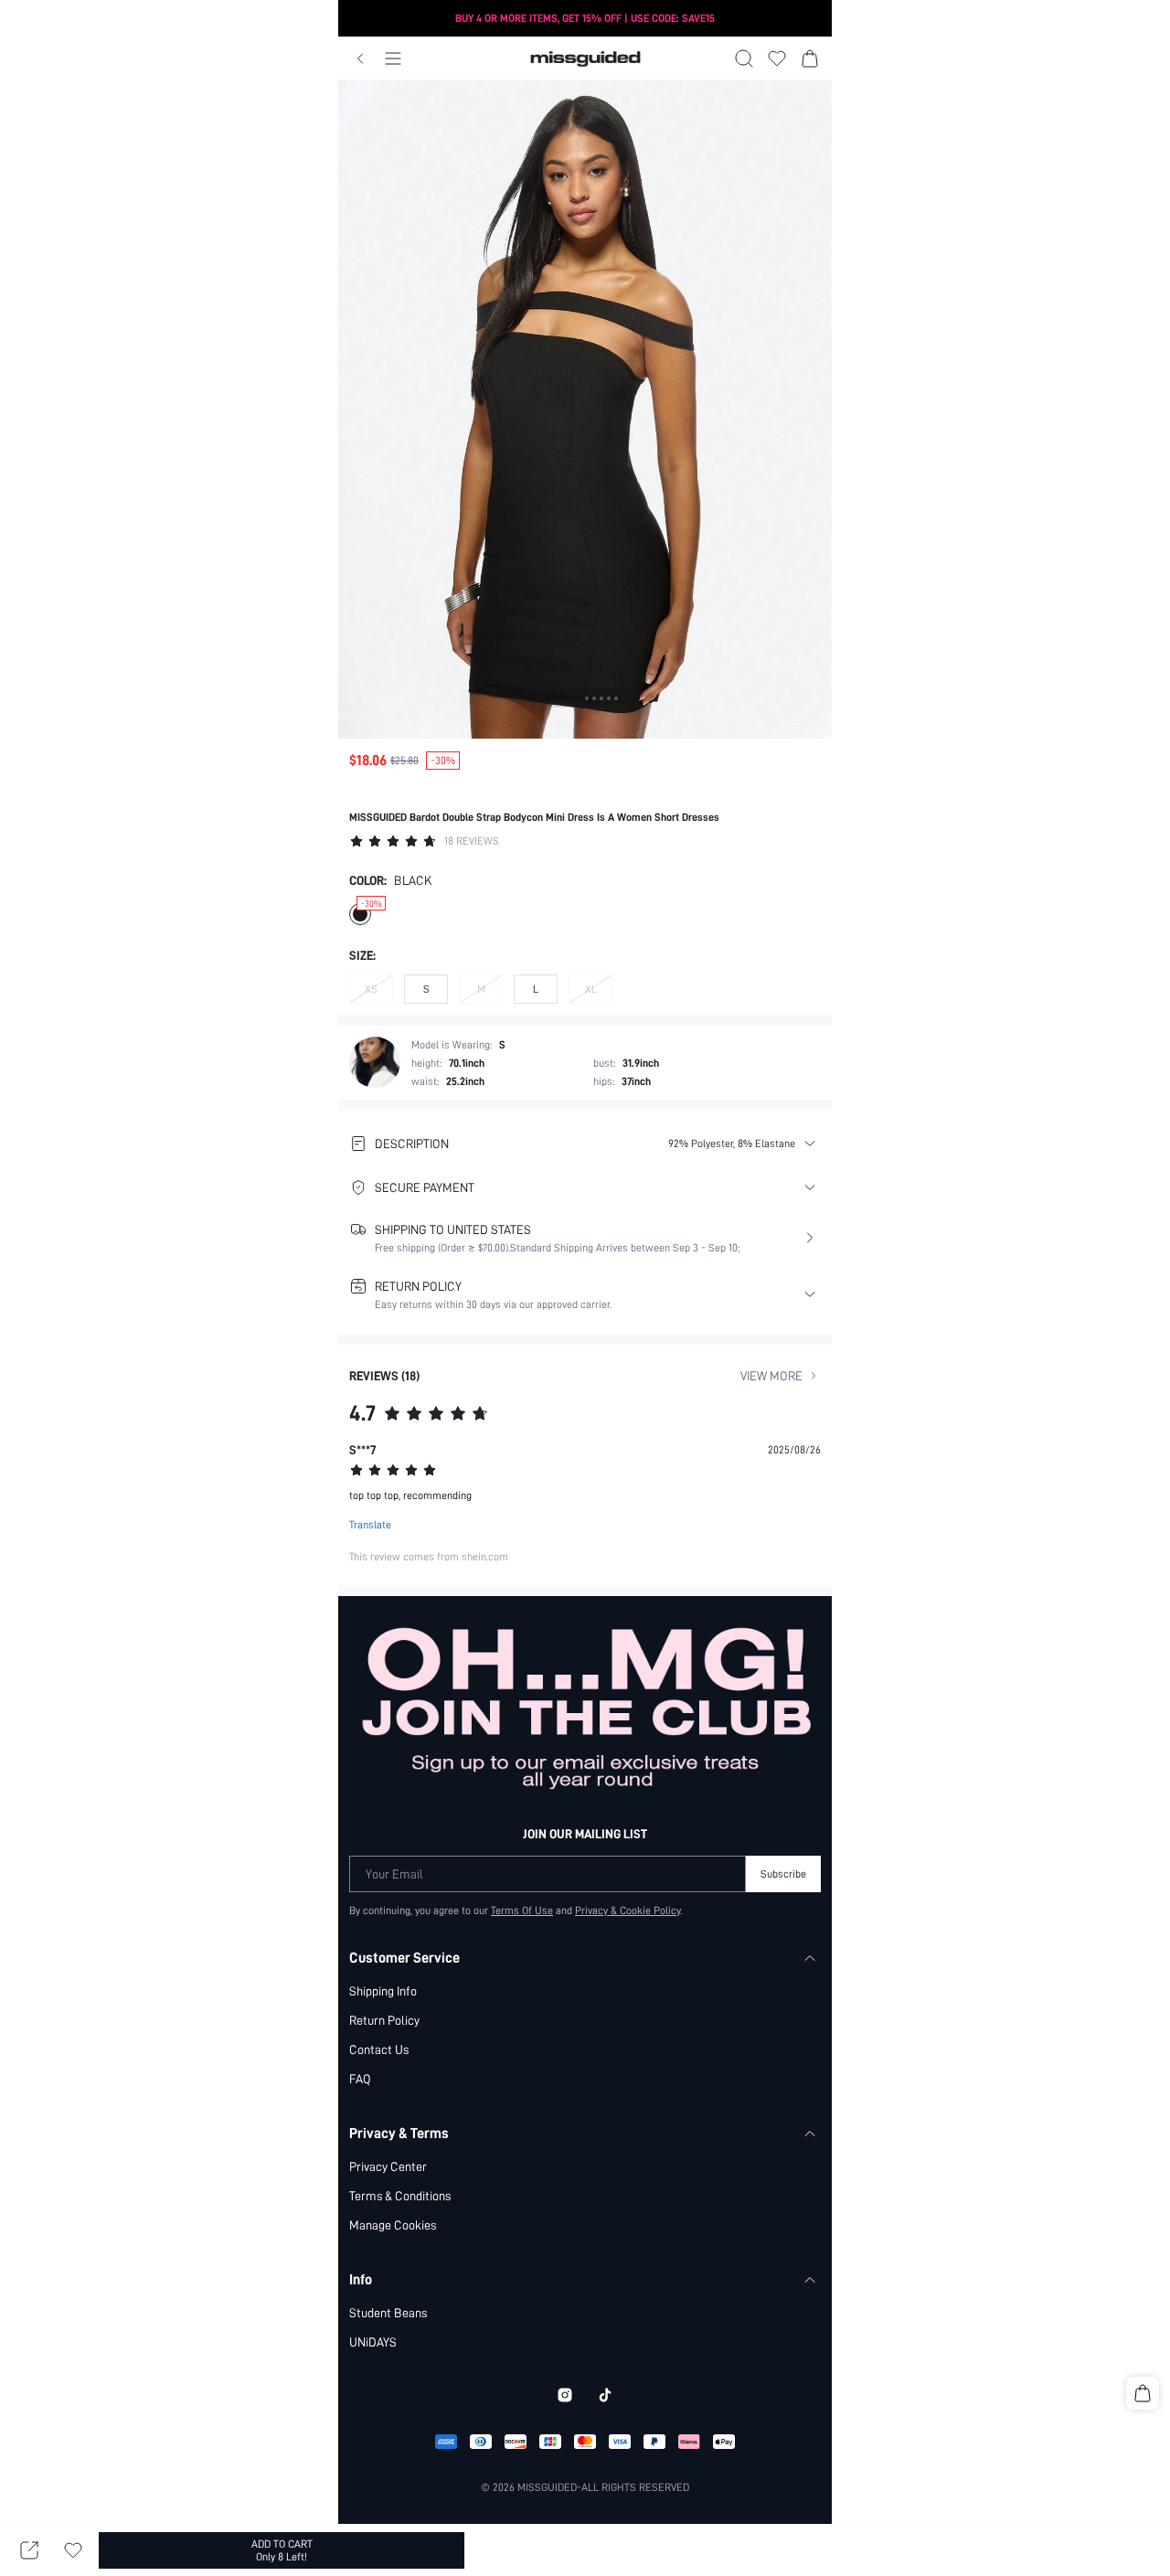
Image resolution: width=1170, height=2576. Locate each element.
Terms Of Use (522, 1911)
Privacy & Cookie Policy (628, 1911)
